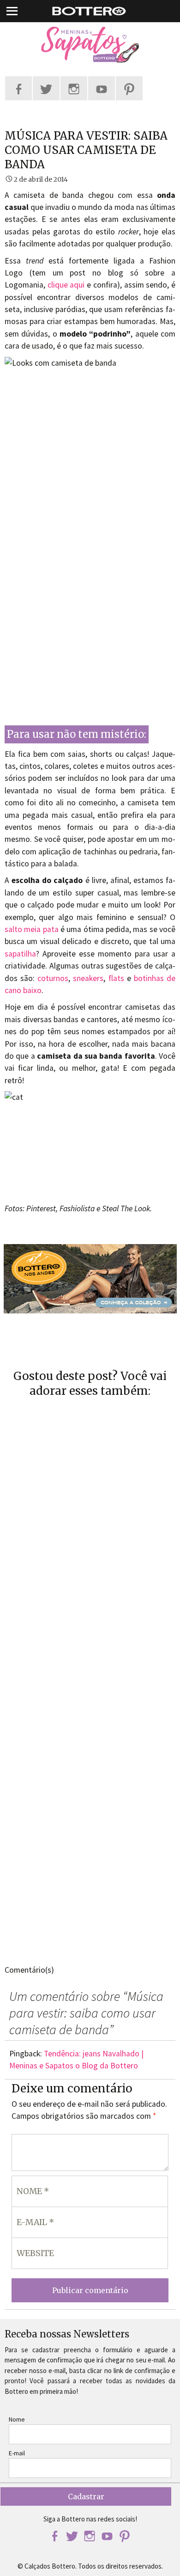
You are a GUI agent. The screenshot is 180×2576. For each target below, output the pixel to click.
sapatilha (20, 954)
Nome (17, 2419)
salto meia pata (32, 929)
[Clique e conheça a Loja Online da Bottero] (90, 1279)
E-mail (17, 2453)
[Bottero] (90, 45)
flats (116, 978)
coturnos (53, 978)
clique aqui (66, 285)
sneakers (88, 978)
